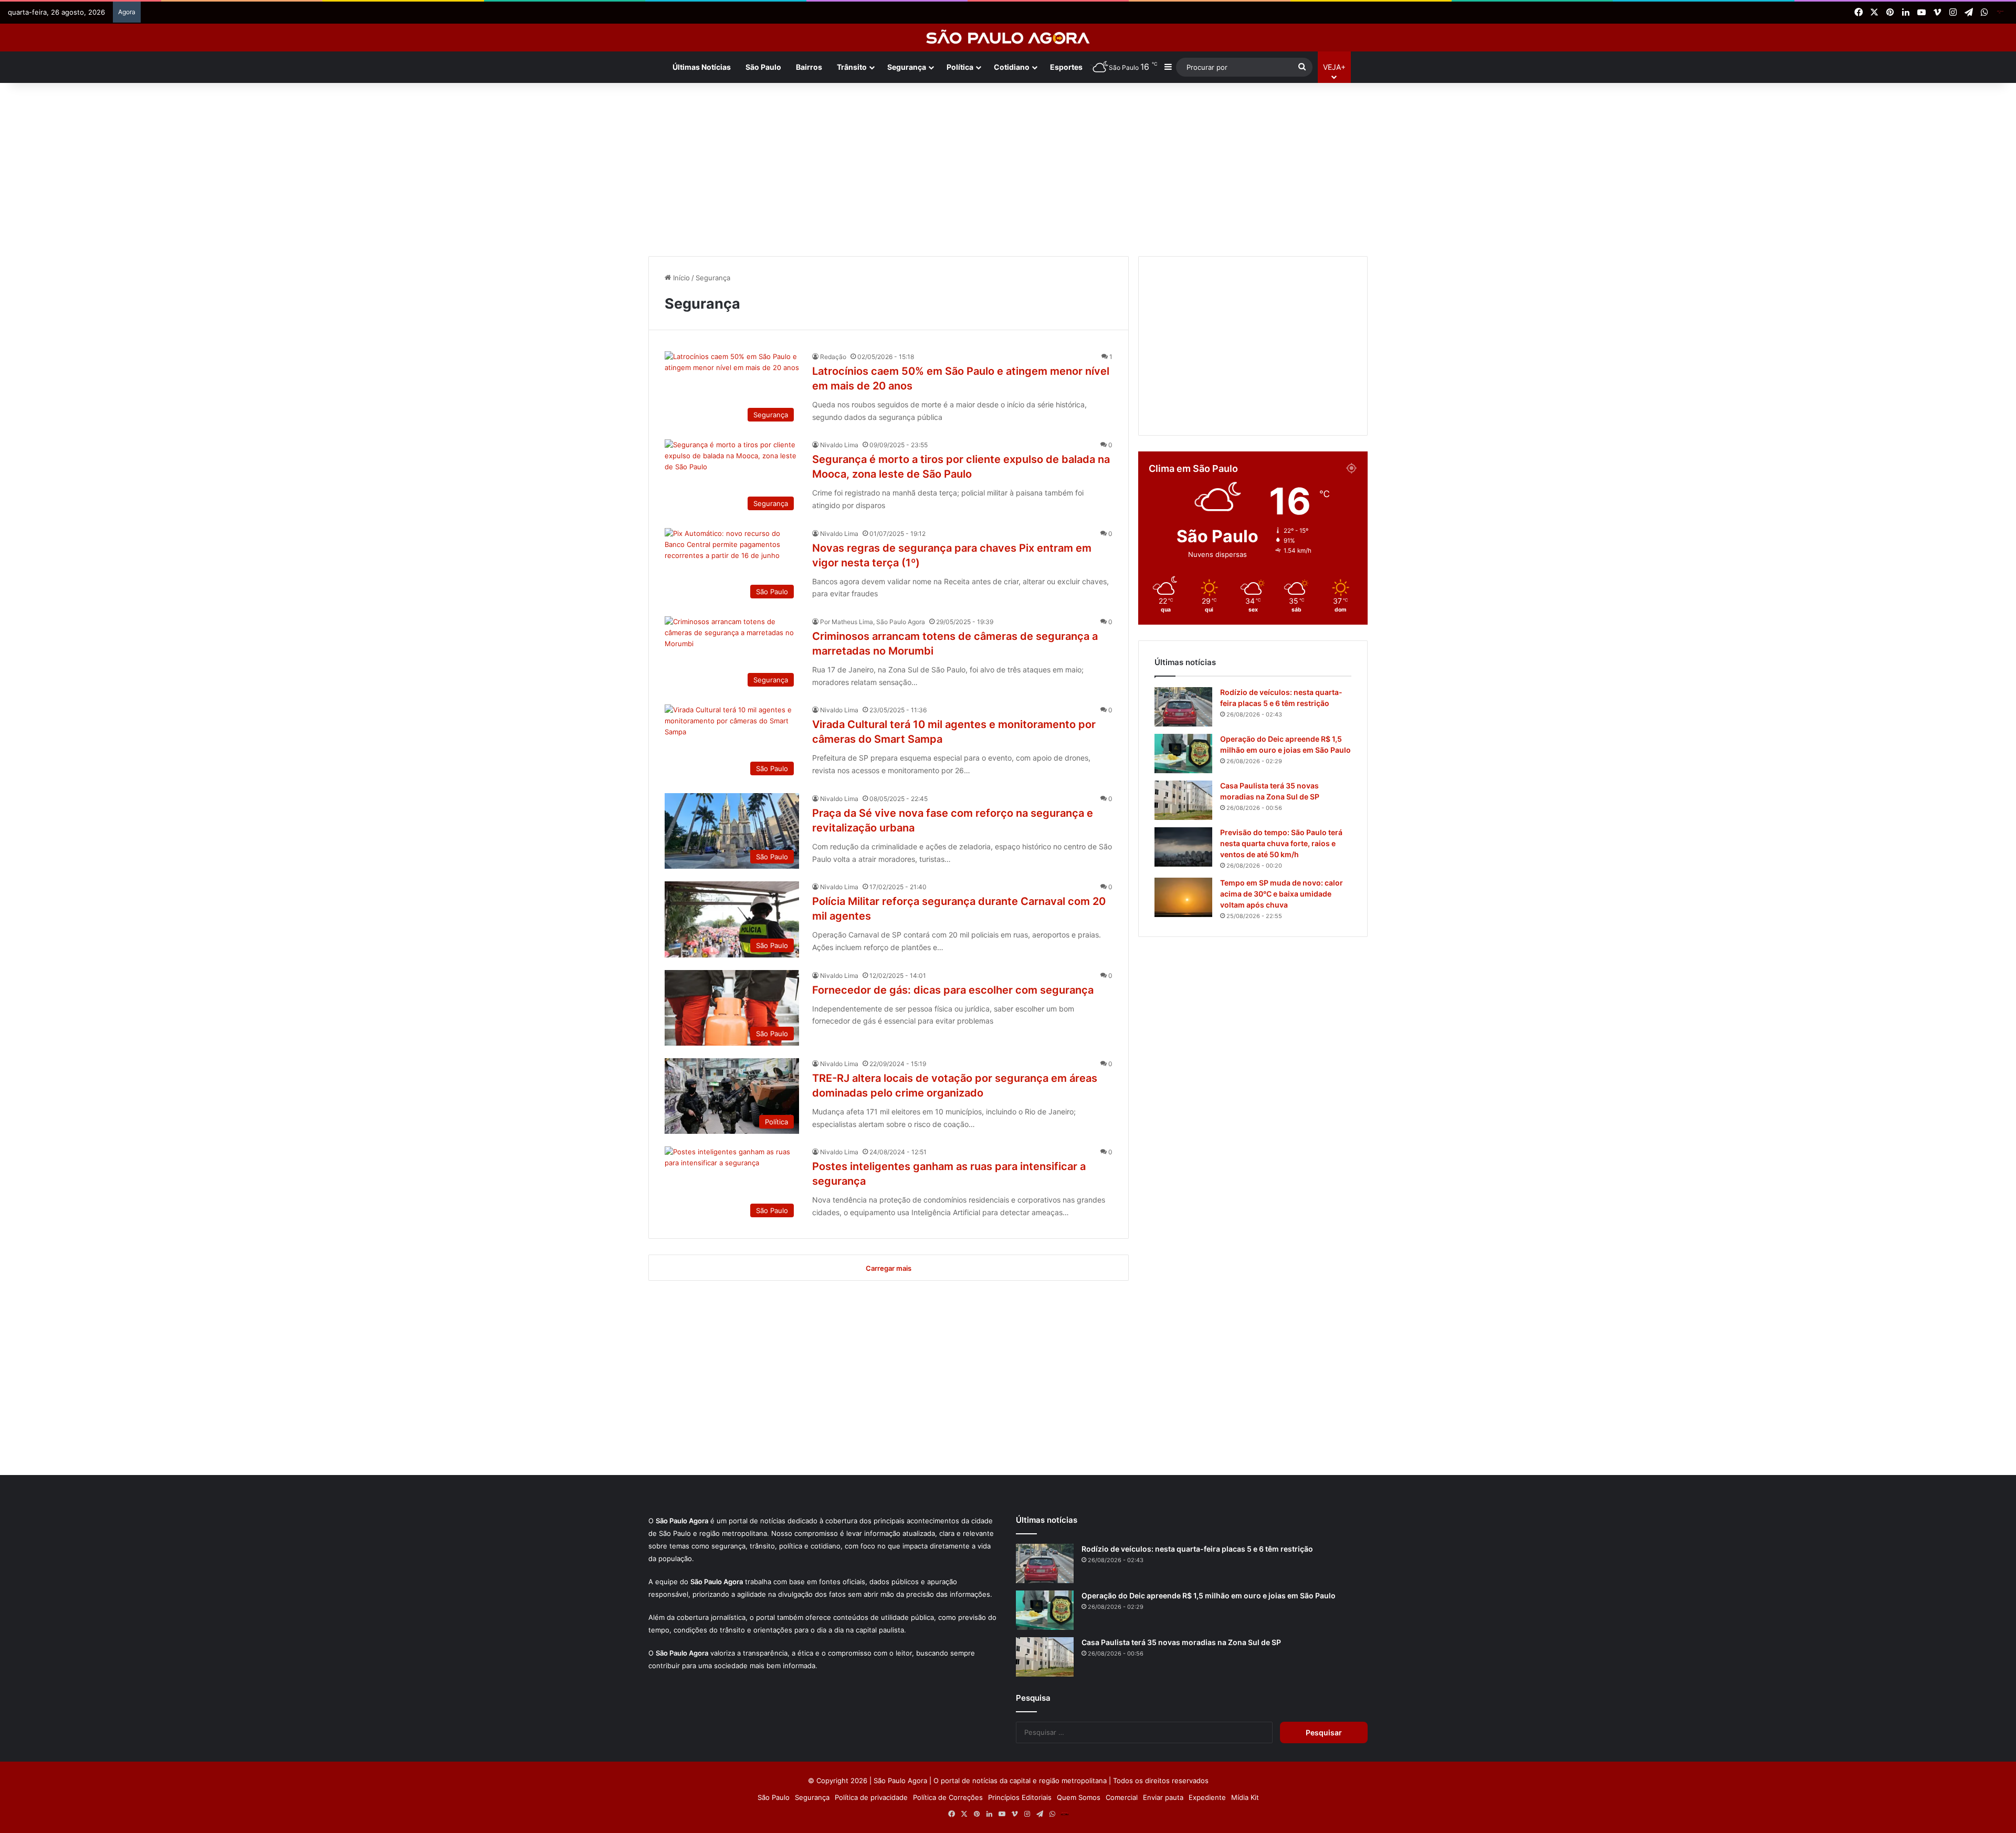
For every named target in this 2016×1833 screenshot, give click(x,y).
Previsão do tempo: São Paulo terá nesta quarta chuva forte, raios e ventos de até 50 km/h (1281, 843)
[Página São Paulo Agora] (2000, 13)
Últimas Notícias (702, 67)
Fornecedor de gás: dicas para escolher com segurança (953, 990)
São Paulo (763, 67)
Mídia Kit (1245, 1797)
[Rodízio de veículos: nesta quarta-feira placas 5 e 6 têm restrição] (1183, 707)
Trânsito (852, 67)
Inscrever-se (1085, 107)
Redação (833, 357)
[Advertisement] (1008, 167)
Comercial (1122, 1797)
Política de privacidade (871, 1797)
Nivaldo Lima (839, 445)
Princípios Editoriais (1020, 1797)
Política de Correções (948, 1797)
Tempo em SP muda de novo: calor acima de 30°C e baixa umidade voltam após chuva (1282, 894)
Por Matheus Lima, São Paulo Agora (873, 622)
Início (680, 278)
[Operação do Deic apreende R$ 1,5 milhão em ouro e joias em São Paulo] (1183, 754)
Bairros (809, 67)
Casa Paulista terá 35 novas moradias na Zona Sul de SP (1181, 1642)
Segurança (812, 1797)
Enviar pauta (1163, 1797)
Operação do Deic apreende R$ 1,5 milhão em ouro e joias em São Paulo (1209, 1595)
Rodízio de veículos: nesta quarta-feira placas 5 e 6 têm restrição (1197, 1549)
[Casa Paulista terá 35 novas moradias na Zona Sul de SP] (1183, 800)
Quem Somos (1079, 1797)
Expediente (1207, 1797)
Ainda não (1000, 107)
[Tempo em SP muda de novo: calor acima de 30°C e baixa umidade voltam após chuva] (1183, 897)
